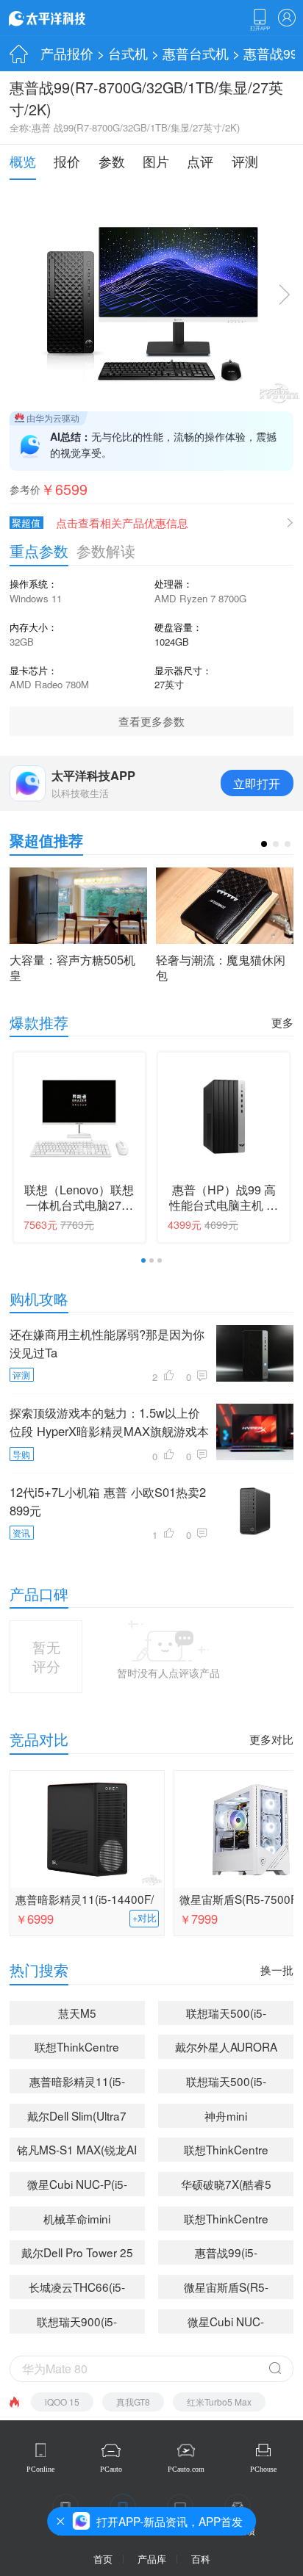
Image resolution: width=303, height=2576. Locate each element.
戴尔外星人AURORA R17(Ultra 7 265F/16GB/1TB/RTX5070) (229, 2049)
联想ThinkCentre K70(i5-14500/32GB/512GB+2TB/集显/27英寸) (229, 2151)
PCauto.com (186, 2469)
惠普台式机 (196, 53)
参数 (112, 161)
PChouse (263, 2469)
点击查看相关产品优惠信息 (122, 523)
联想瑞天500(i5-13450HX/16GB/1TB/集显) (226, 2015)
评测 (245, 161)
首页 (103, 2559)
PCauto (111, 2469)
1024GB (172, 642)
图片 (156, 161)
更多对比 (271, 1739)
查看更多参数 (151, 721)
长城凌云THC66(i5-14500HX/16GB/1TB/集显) (77, 2289)
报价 (67, 161)
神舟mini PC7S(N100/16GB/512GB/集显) (229, 2118)
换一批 (277, 1970)
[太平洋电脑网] (68, 18)
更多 (282, 1022)
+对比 (145, 1918)
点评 (200, 161)
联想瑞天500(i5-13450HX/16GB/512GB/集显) (227, 2083)
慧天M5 (77, 2013)
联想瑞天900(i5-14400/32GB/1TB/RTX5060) (81, 2323)
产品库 (152, 2559)
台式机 (128, 53)
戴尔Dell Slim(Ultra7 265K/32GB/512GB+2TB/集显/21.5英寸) (81, 2118)
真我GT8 (133, 2402)
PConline (40, 2469)
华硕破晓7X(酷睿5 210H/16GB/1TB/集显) (226, 2186)
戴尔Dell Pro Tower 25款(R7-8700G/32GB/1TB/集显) (77, 2254)
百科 (201, 2559)
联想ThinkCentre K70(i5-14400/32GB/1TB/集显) (226, 2220)
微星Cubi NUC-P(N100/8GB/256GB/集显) (226, 2323)
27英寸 (169, 684)
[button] (264, 844)
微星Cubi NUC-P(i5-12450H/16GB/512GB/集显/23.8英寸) (77, 2186)
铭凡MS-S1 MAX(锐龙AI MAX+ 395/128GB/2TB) (77, 2151)
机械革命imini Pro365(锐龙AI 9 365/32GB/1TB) (77, 2220)
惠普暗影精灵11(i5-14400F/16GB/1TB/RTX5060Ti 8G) (85, 1900)
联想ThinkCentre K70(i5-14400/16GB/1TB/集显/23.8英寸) (77, 2049)
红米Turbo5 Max (219, 2402)
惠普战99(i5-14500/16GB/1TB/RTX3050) (229, 2254)
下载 (260, 20)
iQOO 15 (62, 2402)
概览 (23, 161)
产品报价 (67, 53)
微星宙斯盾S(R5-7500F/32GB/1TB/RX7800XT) (229, 2289)
